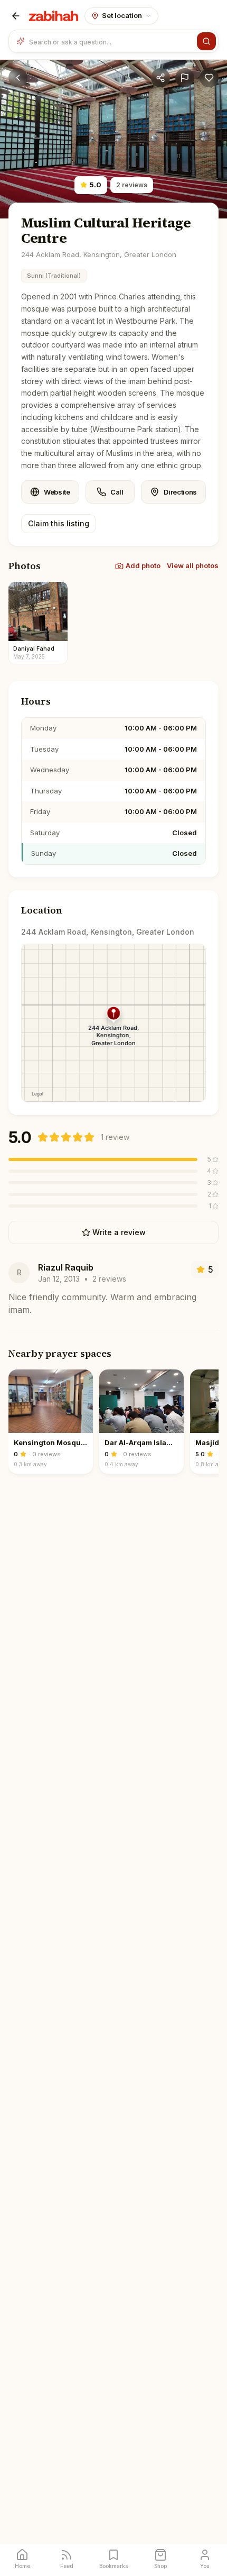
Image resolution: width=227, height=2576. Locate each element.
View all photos (193, 565)
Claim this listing (59, 523)
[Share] (160, 78)
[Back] (16, 16)
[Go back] (18, 78)
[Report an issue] (185, 78)
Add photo (143, 565)
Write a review (119, 1232)
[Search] (206, 41)
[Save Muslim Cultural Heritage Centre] (209, 78)
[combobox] (111, 41)
